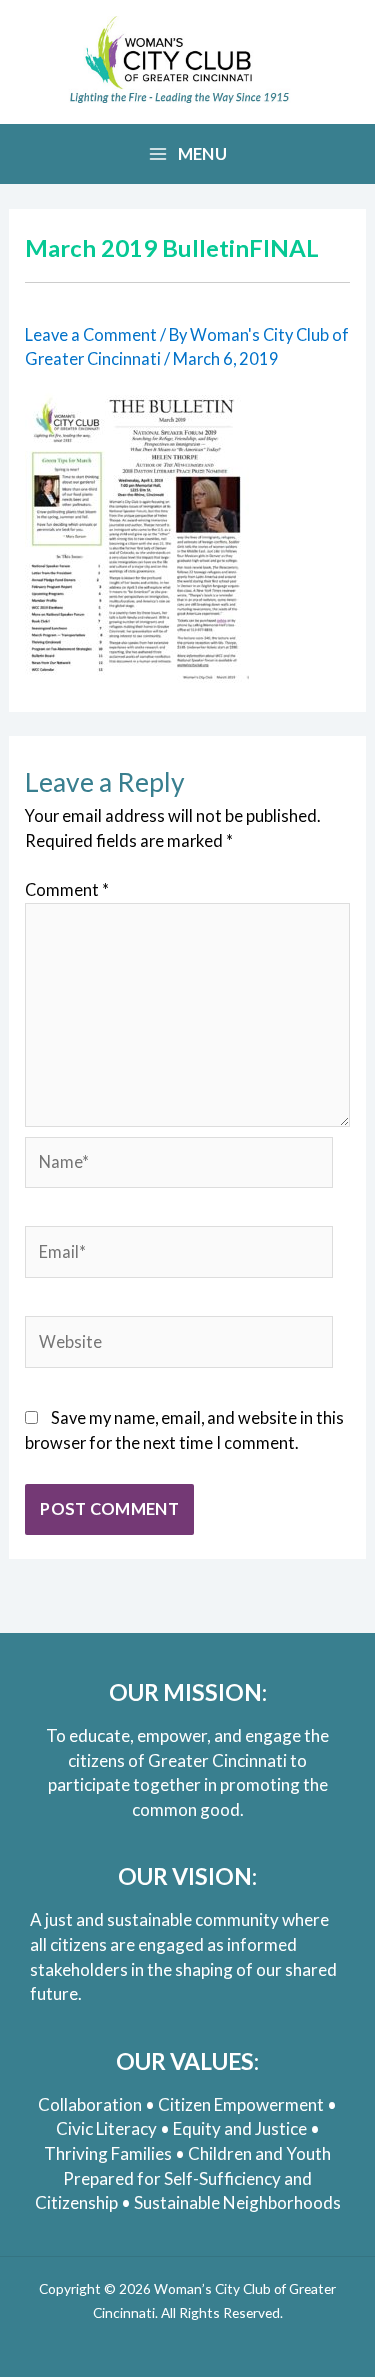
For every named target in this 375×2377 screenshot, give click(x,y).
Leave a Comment (91, 334)
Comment (67, 889)
